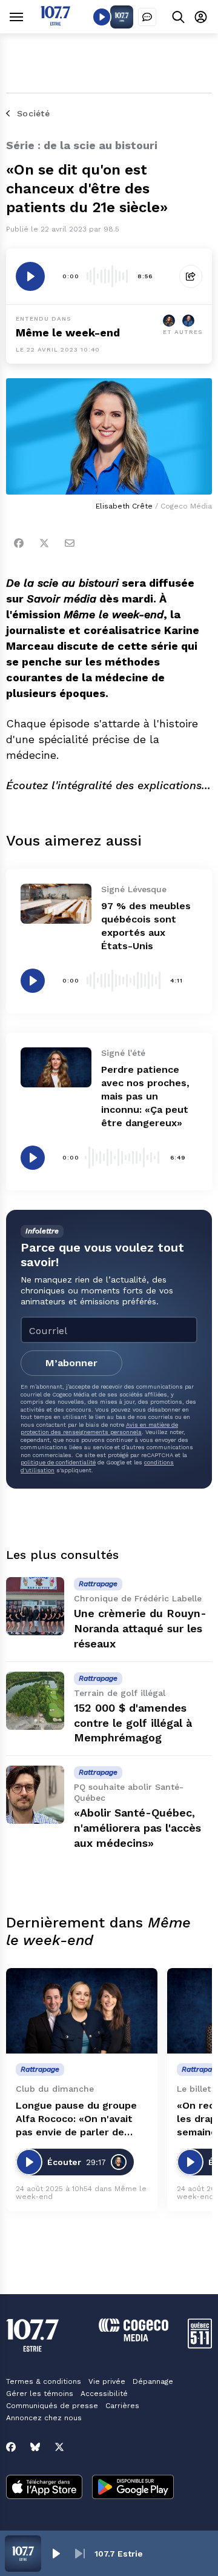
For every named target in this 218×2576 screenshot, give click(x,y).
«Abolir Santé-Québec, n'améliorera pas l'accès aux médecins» (137, 1828)
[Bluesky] (35, 2447)
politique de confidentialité (58, 1462)
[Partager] (191, 276)
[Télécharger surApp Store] (44, 2488)
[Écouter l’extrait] (30, 276)
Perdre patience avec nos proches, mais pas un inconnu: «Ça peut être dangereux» (145, 1096)
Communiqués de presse (52, 2406)
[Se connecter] (201, 17)
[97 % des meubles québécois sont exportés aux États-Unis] (56, 904)
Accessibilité (104, 2394)
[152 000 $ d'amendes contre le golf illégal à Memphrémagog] (35, 1701)
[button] (56, 2554)
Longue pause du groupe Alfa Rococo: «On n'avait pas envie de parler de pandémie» (76, 2119)
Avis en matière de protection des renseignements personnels (99, 1428)
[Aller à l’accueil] (55, 22)
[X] (59, 2447)
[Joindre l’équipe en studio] (147, 17)
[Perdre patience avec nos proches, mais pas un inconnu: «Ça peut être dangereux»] (56, 1067)
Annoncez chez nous (44, 2418)
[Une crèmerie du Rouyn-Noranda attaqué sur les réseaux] (35, 1606)
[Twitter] (44, 543)
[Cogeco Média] (134, 2338)
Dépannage (153, 2381)
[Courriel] (70, 543)
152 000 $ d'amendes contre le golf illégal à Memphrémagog (133, 1723)
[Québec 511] (200, 2345)
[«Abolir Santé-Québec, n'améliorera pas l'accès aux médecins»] (35, 1795)
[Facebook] (19, 543)
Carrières (122, 2406)
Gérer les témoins (40, 2394)
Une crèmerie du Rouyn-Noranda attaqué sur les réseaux (140, 1628)
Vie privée (107, 2381)
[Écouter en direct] (102, 17)
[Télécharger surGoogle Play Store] (133, 2488)
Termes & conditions (44, 2381)
